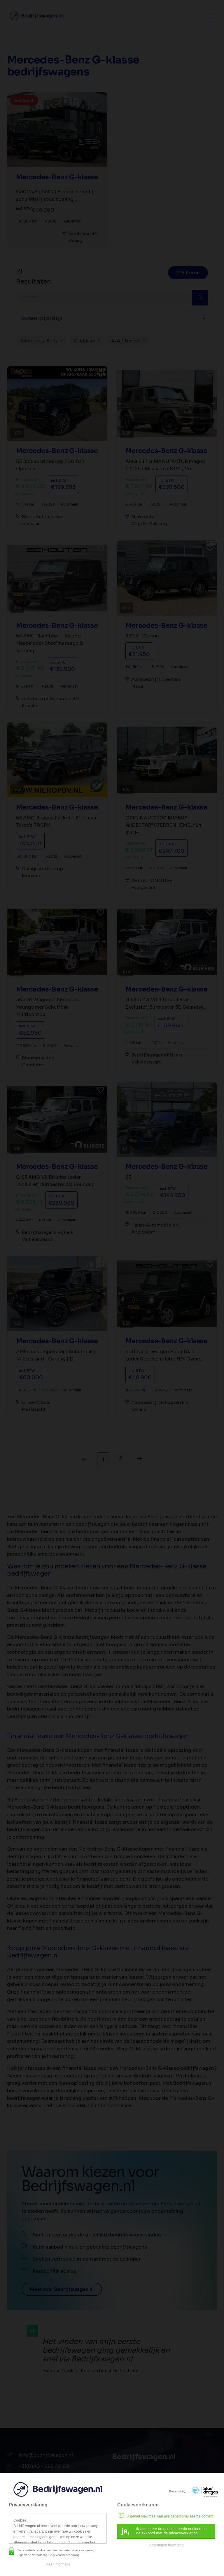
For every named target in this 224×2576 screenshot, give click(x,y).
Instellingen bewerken (166, 2545)
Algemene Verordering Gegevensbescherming (49, 2555)
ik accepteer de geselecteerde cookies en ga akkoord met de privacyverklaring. (164, 2531)
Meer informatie (58, 2564)
